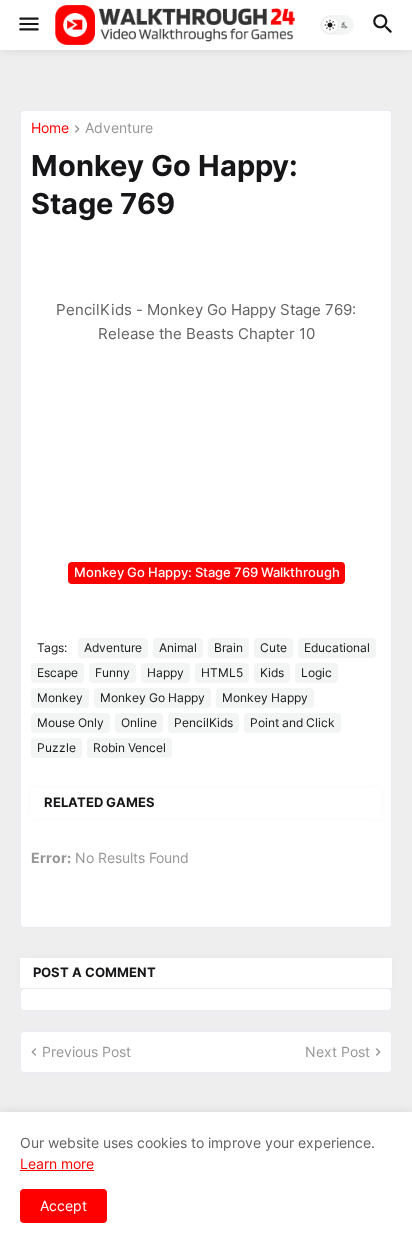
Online (139, 722)
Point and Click (292, 722)
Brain (228, 647)
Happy (165, 672)
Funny (112, 672)
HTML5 (222, 672)
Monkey (60, 697)
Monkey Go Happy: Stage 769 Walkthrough (207, 572)
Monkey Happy (265, 697)
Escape (57, 672)
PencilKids (203, 722)
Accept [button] (63, 1205)
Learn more (57, 1163)
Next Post (337, 1051)
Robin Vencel (129, 747)
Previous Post (86, 1051)
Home (50, 128)
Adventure (119, 128)
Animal (178, 647)
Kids (272, 672)
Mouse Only (70, 722)
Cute (273, 647)
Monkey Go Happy (152, 697)
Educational (337, 647)
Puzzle (56, 747)
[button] (27, 25)
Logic (316, 672)
